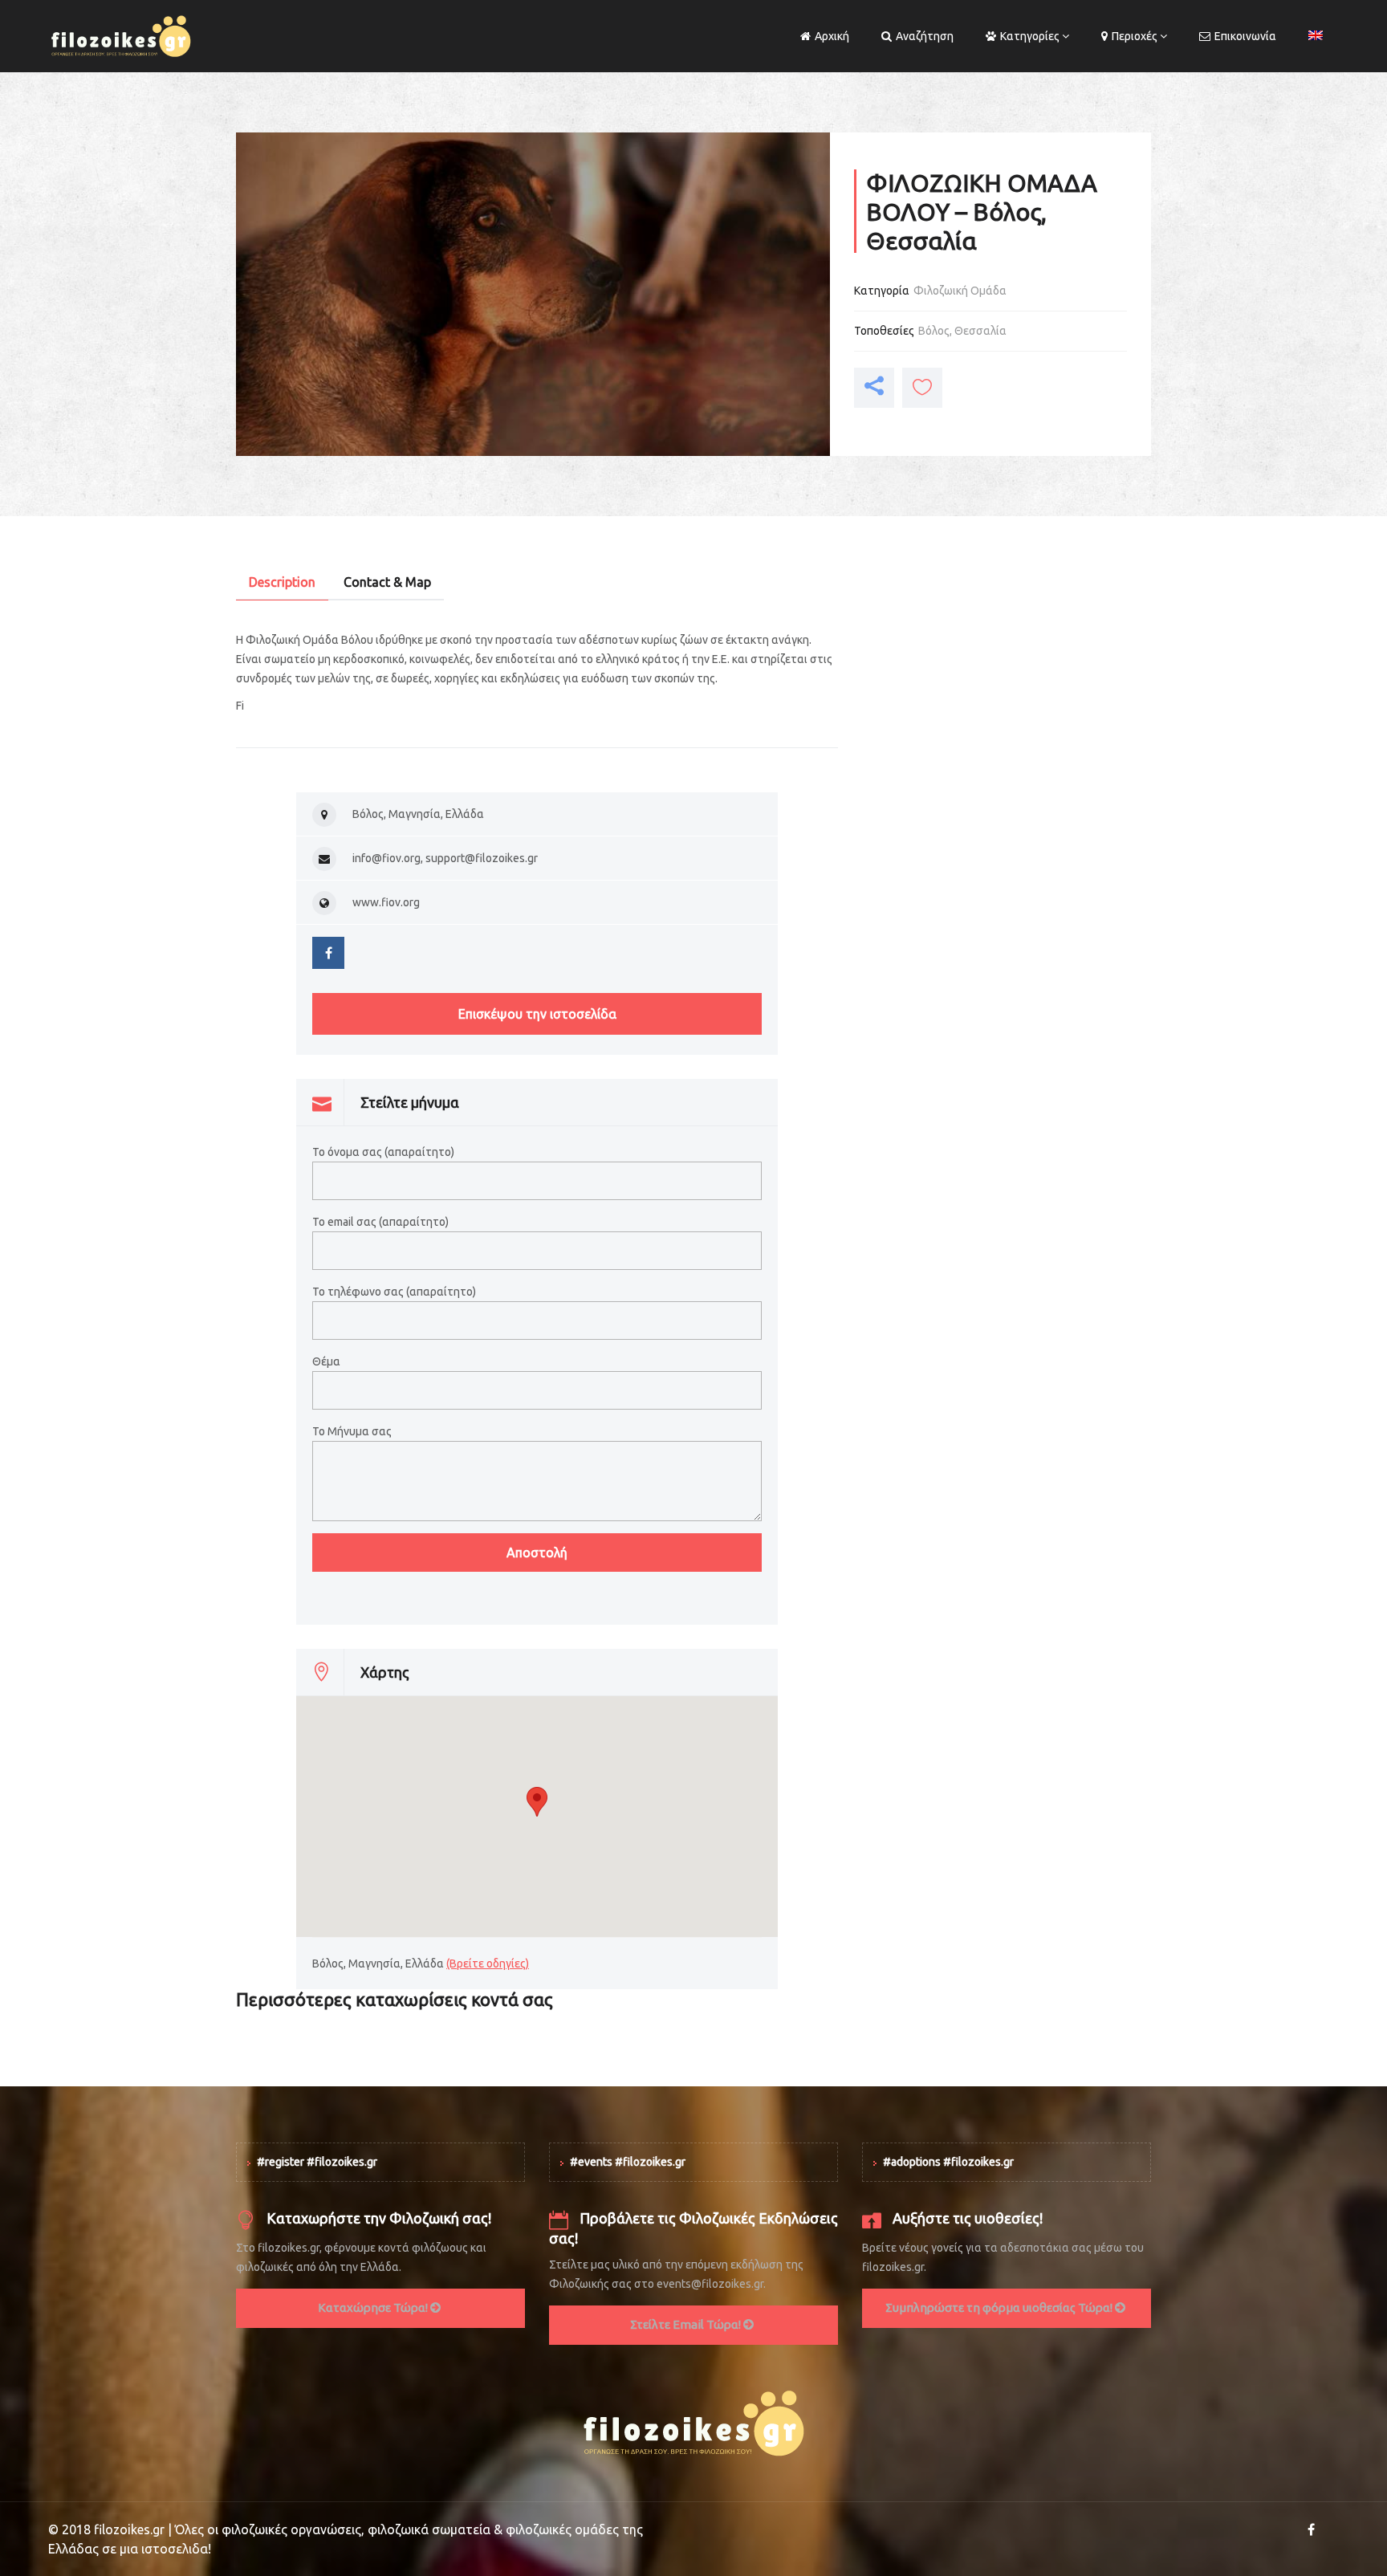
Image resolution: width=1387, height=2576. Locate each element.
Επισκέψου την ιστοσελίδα (537, 1014)
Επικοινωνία (1245, 36)
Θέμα (326, 1361)
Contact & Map (387, 582)
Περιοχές (1135, 36)
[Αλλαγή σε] (1316, 36)
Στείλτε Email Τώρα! (687, 2324)
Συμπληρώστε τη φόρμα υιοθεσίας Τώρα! (1000, 2307)
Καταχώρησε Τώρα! (374, 2307)
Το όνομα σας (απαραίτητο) (383, 1152)
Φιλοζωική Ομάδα (960, 291)
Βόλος (934, 331)
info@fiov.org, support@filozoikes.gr (445, 858)
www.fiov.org (386, 902)
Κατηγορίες (1030, 36)
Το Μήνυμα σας (352, 1431)
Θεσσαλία (980, 331)
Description (282, 582)
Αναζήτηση (925, 36)
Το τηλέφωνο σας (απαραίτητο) (394, 1292)
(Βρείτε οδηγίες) (488, 1964)
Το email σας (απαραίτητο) (380, 1222)
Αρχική (832, 36)
